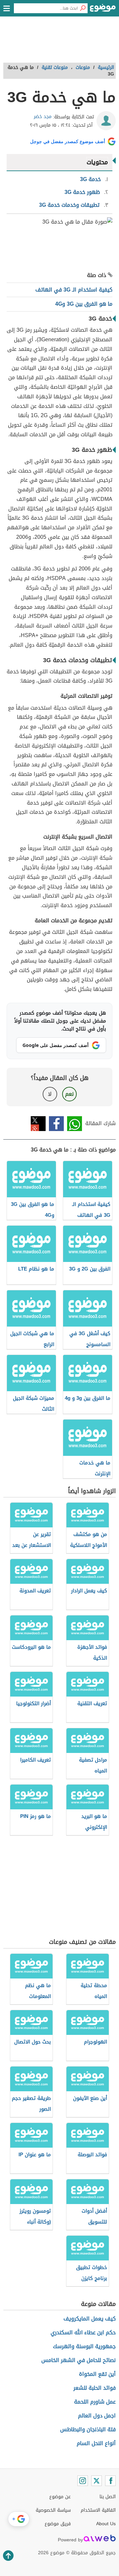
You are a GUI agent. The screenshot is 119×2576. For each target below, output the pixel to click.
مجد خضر (43, 117)
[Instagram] (83, 2481)
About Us (106, 2524)
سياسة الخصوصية (53, 2510)
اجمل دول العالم (97, 2416)
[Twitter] (97, 2481)
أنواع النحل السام (96, 2443)
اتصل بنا (108, 2497)
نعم (69, 1094)
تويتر (38, 1124)
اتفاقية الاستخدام (98, 2510)
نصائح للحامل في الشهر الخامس (79, 2360)
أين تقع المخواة (97, 2374)
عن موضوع (60, 2497)
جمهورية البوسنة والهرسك (84, 2346)
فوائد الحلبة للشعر (95, 2388)
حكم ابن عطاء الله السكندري (83, 2332)
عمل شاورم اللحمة (95, 2402)
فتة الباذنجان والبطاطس (88, 2429)
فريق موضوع (58, 2524)
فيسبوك (56, 1124)
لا (50, 1094)
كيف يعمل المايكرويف (90, 2319)
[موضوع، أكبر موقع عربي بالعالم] (103, 10)
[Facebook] (110, 2481)
